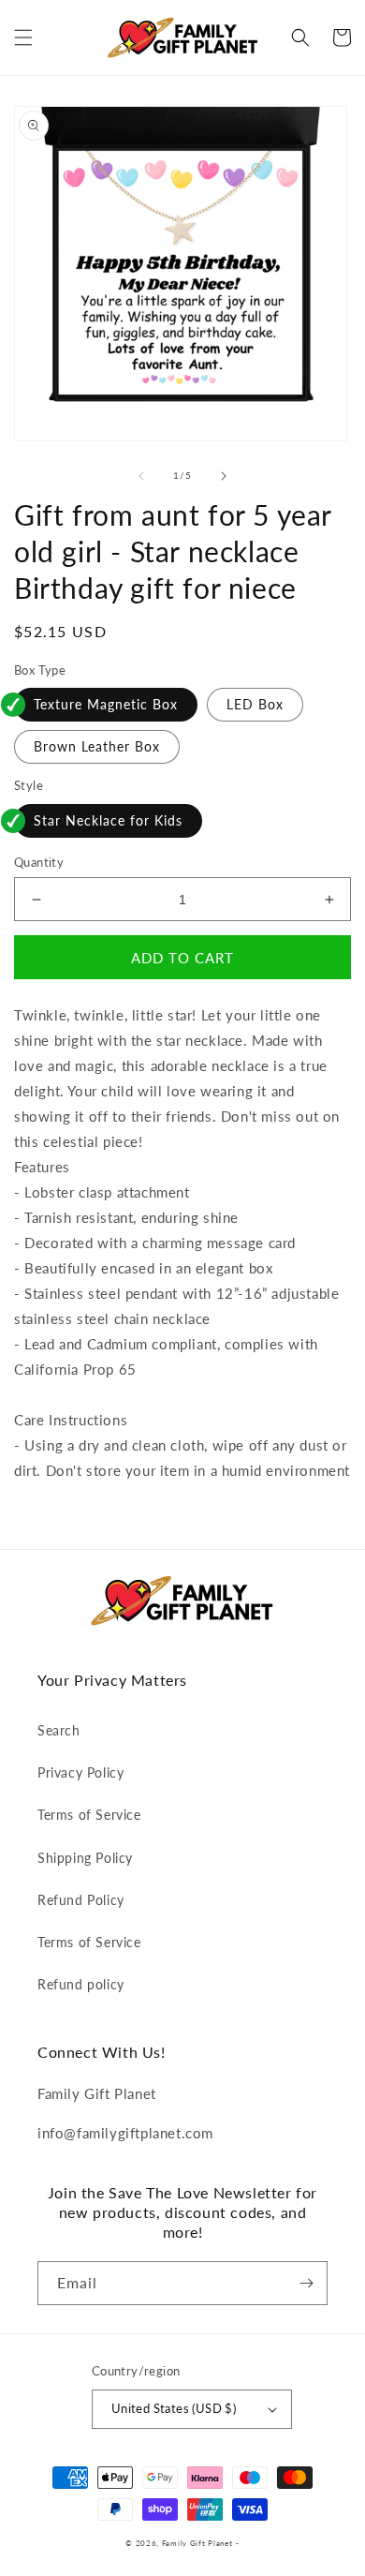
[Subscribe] (306, 2283)
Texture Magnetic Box (106, 704)
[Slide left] (141, 476)
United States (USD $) (174, 2408)
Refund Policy (81, 1900)
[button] (23, 37)
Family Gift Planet (197, 2543)
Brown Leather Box (97, 746)
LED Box (255, 704)
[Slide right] (224, 476)
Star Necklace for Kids (108, 820)
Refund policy (81, 1984)
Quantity (39, 862)
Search (59, 1730)
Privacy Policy (80, 1772)
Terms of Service (89, 1815)
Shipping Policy (85, 1858)
